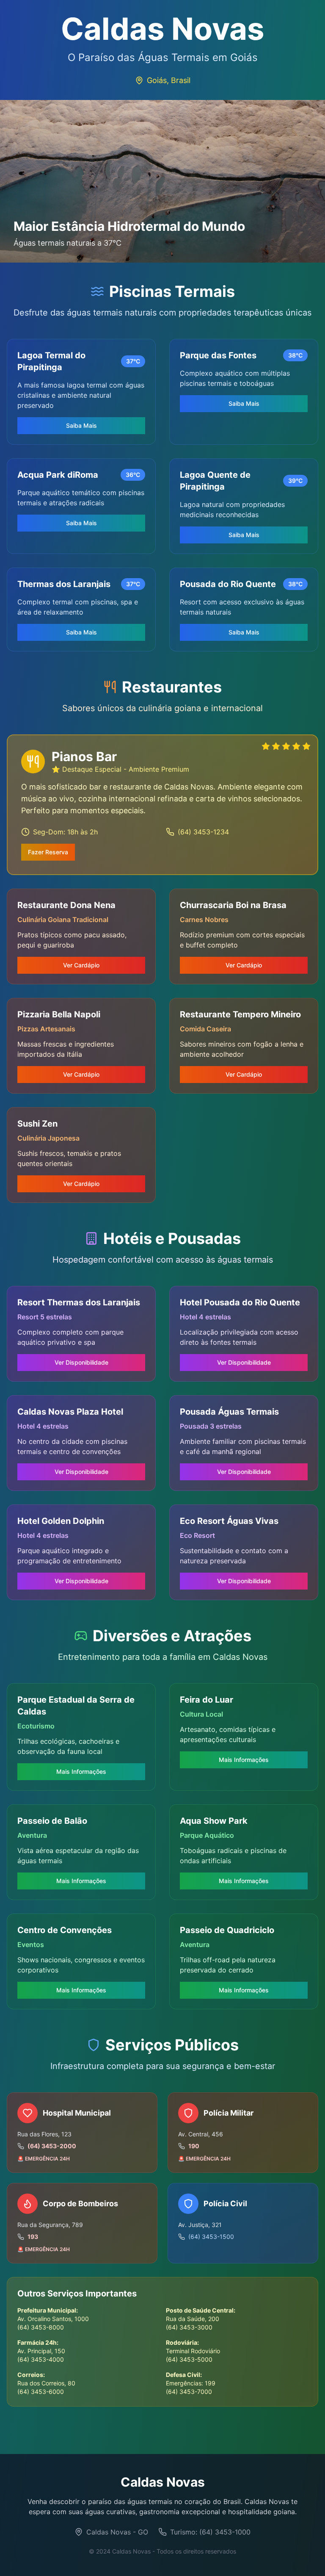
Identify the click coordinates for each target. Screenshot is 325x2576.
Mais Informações (81, 1771)
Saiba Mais (81, 425)
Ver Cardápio (81, 965)
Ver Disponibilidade (81, 1362)
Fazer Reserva (48, 852)
